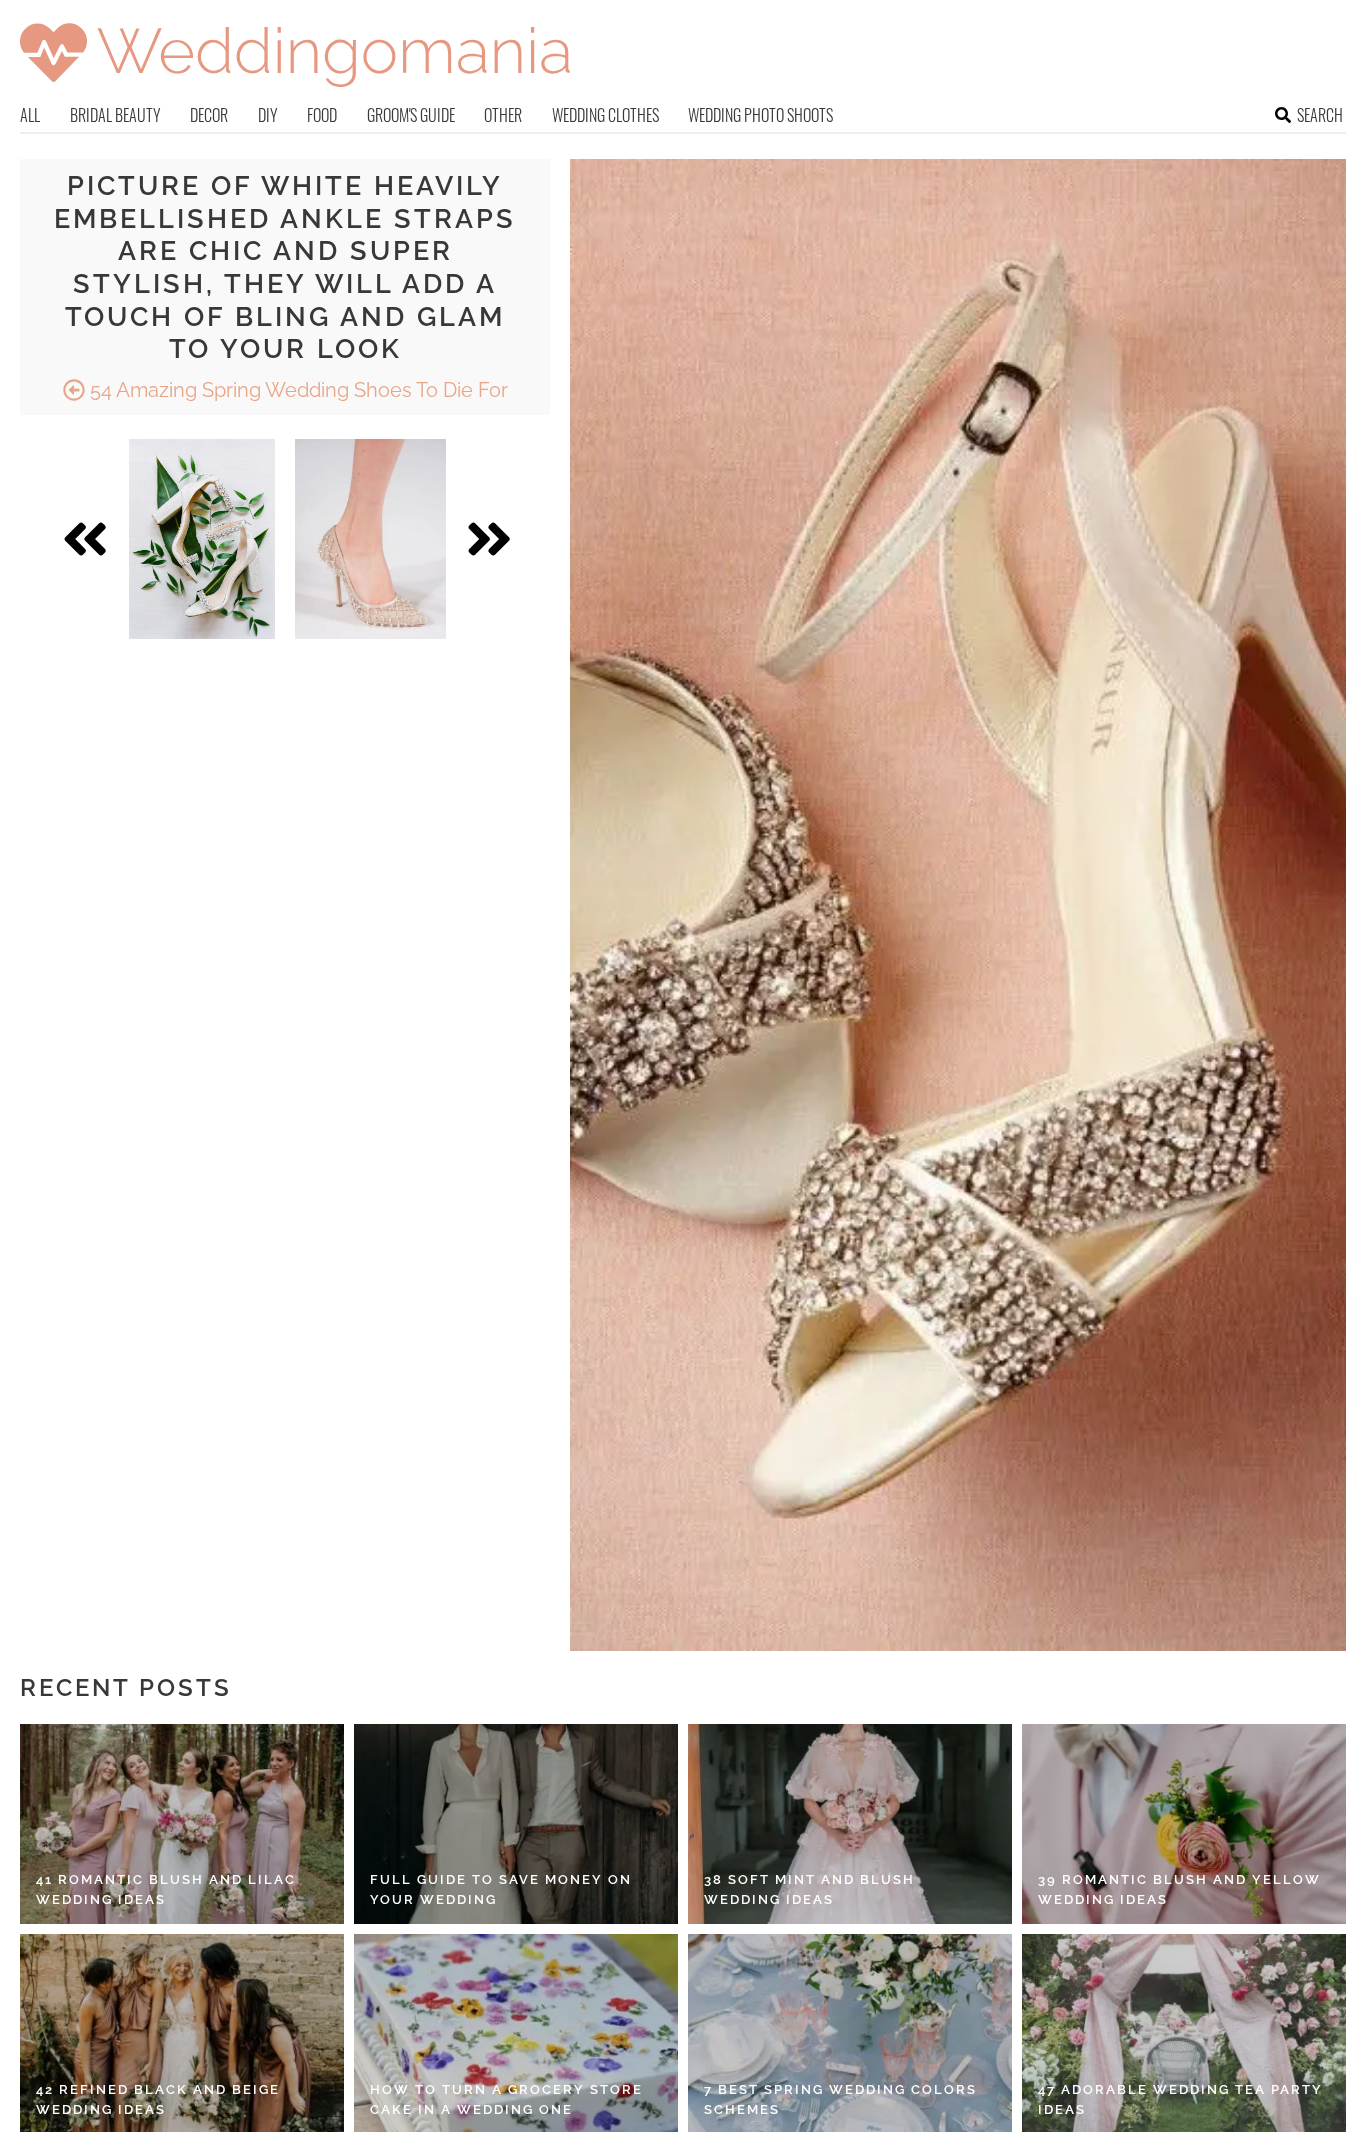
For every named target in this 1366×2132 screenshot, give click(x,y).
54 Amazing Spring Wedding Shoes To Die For (296, 390)
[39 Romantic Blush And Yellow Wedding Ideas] (1184, 1824)
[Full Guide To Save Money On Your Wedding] (516, 1824)
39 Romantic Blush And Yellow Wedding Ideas (1179, 1889)
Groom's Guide (411, 115)
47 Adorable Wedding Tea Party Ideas (1180, 2099)
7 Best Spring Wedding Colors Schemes (840, 2099)
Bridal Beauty (115, 115)
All (30, 115)
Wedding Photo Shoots (760, 115)
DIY (268, 115)
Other (503, 115)
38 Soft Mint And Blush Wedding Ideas (809, 1889)
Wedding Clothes (605, 115)
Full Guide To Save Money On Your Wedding (501, 1889)
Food (322, 115)
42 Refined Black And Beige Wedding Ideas (158, 2099)
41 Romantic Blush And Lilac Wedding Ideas (166, 1889)
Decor (209, 115)
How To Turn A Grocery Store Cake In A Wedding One (506, 2099)
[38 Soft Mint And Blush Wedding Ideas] (850, 1824)
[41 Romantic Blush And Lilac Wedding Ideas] (182, 1824)
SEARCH (1320, 115)
